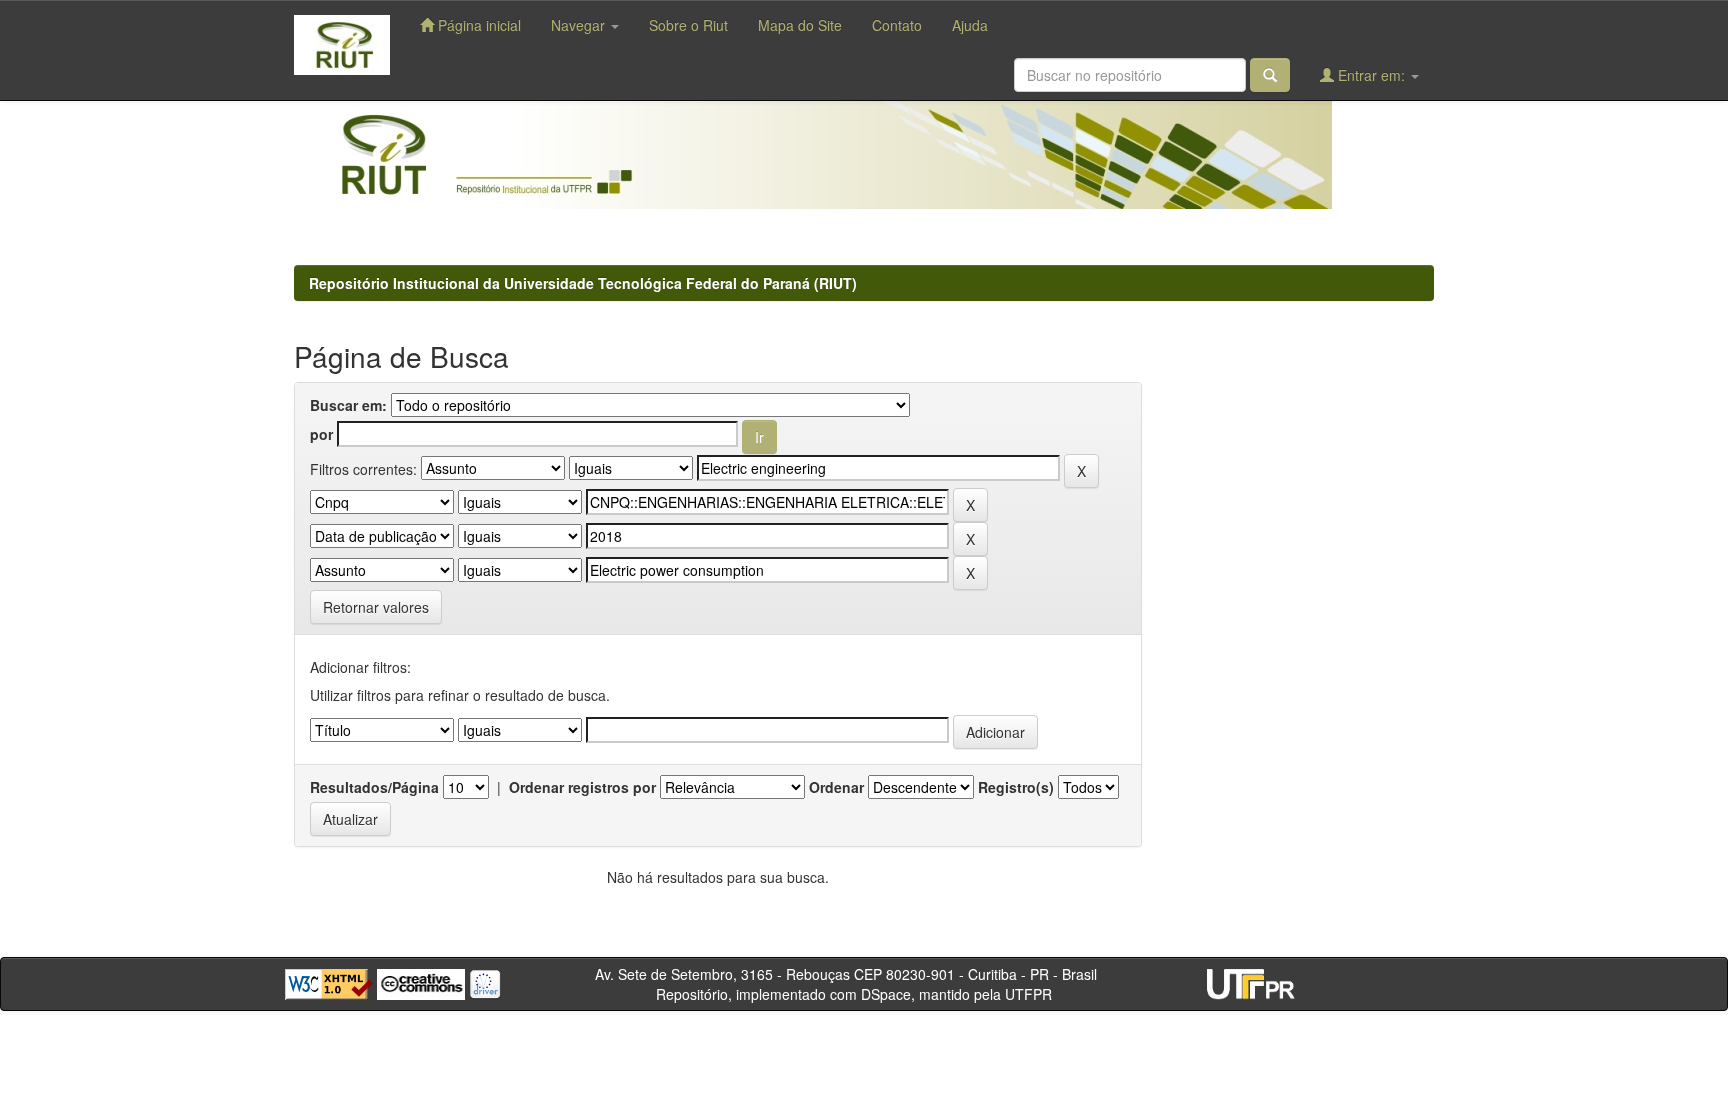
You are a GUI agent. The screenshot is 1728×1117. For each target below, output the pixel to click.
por (321, 434)
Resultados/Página (374, 787)
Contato (897, 25)
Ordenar (836, 787)
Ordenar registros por (582, 787)
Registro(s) (1016, 787)
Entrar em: (1371, 75)
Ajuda (970, 25)
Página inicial (477, 25)
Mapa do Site (800, 25)
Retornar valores (376, 607)
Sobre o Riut (688, 25)
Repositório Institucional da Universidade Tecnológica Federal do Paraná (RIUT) (583, 283)
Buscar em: (348, 405)
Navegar (580, 25)
